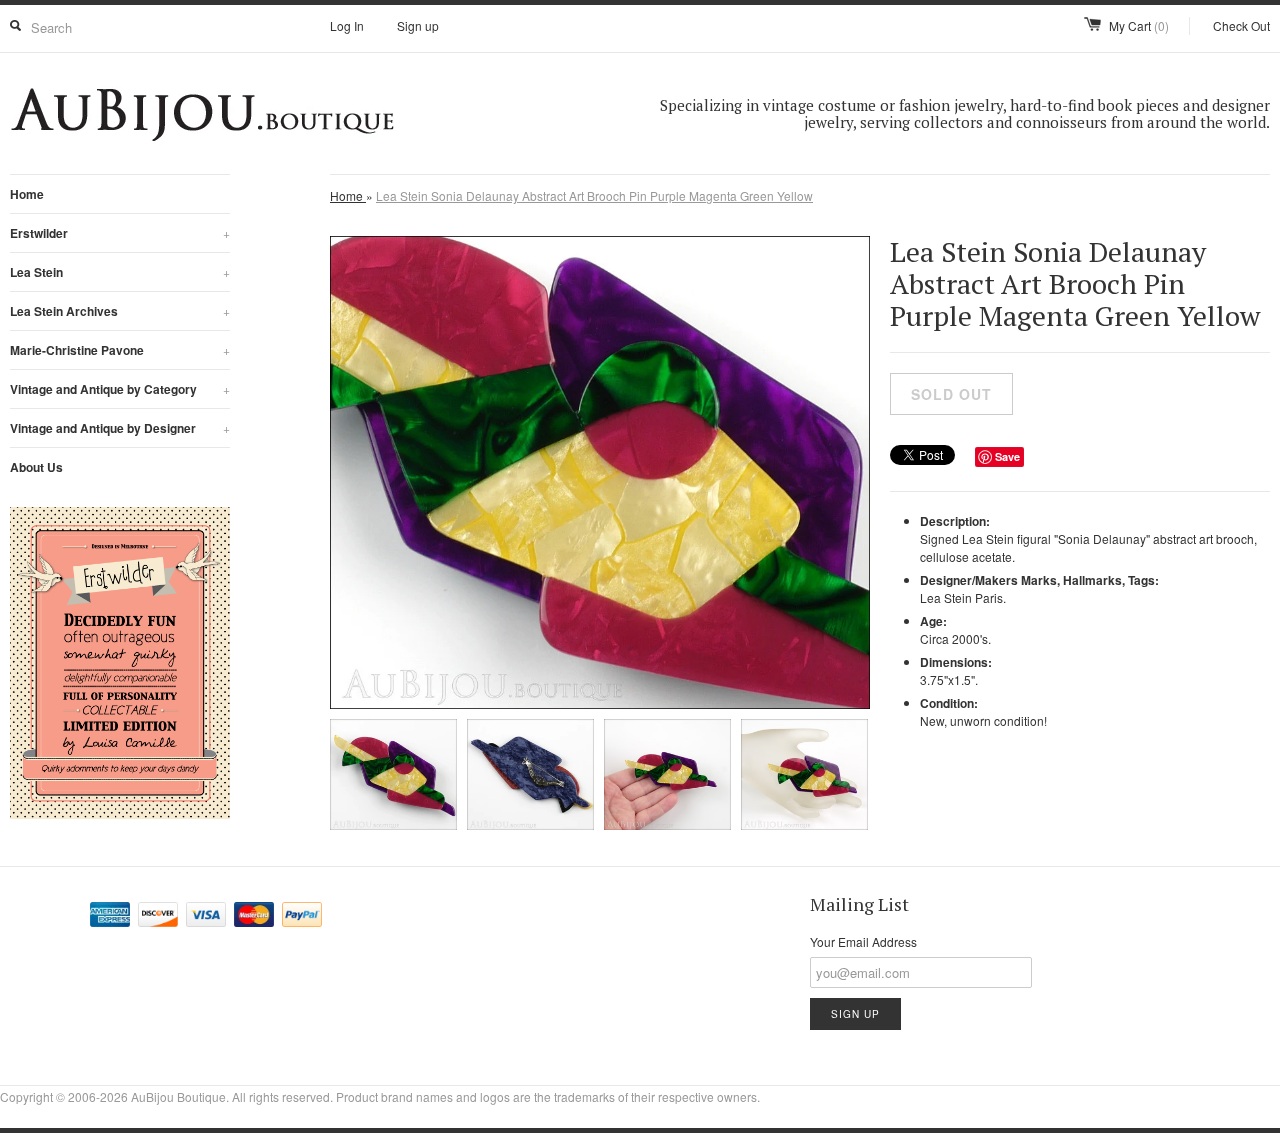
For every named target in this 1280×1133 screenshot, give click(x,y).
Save (1007, 456)
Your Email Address (863, 941)
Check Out (1241, 25)
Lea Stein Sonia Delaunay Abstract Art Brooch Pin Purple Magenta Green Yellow (594, 195)
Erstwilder (120, 233)
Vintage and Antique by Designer (120, 428)
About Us (36, 467)
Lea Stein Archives (120, 311)
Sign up (418, 25)
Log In (347, 25)
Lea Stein (120, 272)
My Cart (1139, 25)
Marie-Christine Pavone (120, 350)
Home (27, 194)
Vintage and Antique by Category (120, 389)
